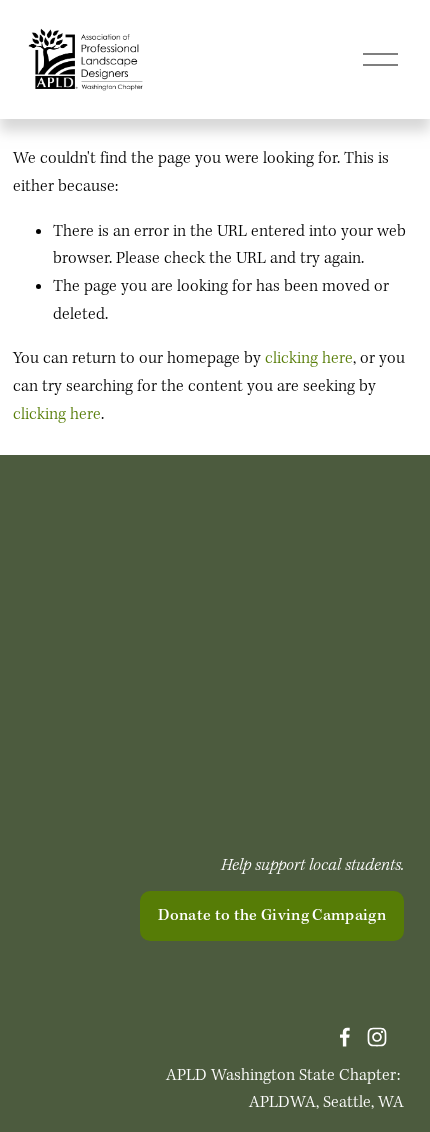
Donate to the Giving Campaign (272, 916)
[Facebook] (345, 1037)
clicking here (309, 358)
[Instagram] (377, 1037)
